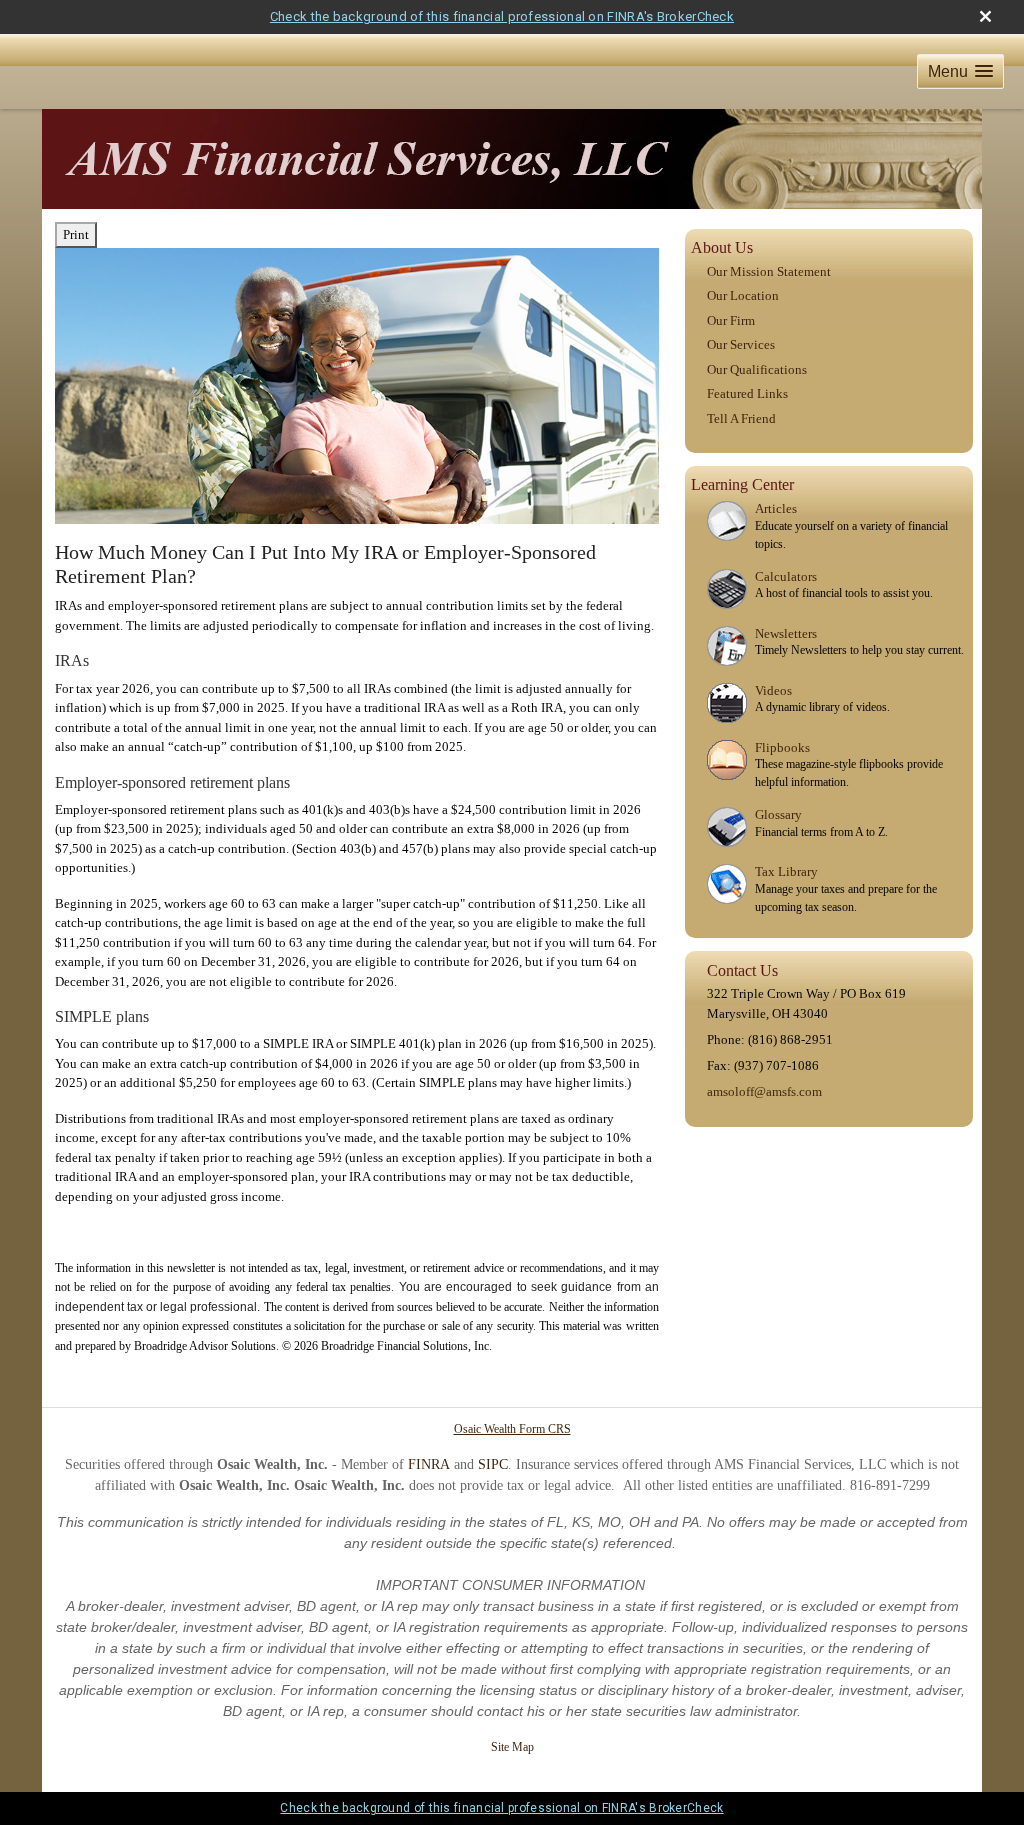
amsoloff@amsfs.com (764, 1091)
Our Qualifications (757, 369)
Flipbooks (782, 747)
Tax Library (786, 871)
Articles (776, 508)
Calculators (786, 576)
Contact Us (742, 970)
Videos (773, 690)
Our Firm (731, 320)
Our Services (741, 344)
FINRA (429, 1464)
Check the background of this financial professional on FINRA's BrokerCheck (502, 16)
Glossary (778, 814)
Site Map (512, 1747)
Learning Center (742, 484)
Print (76, 234)
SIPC (493, 1464)
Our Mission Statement (769, 271)
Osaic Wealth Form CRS (512, 1429)
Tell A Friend (741, 418)
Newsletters (786, 633)
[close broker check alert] (985, 16)
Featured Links (747, 393)
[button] (960, 71)
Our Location (743, 295)
